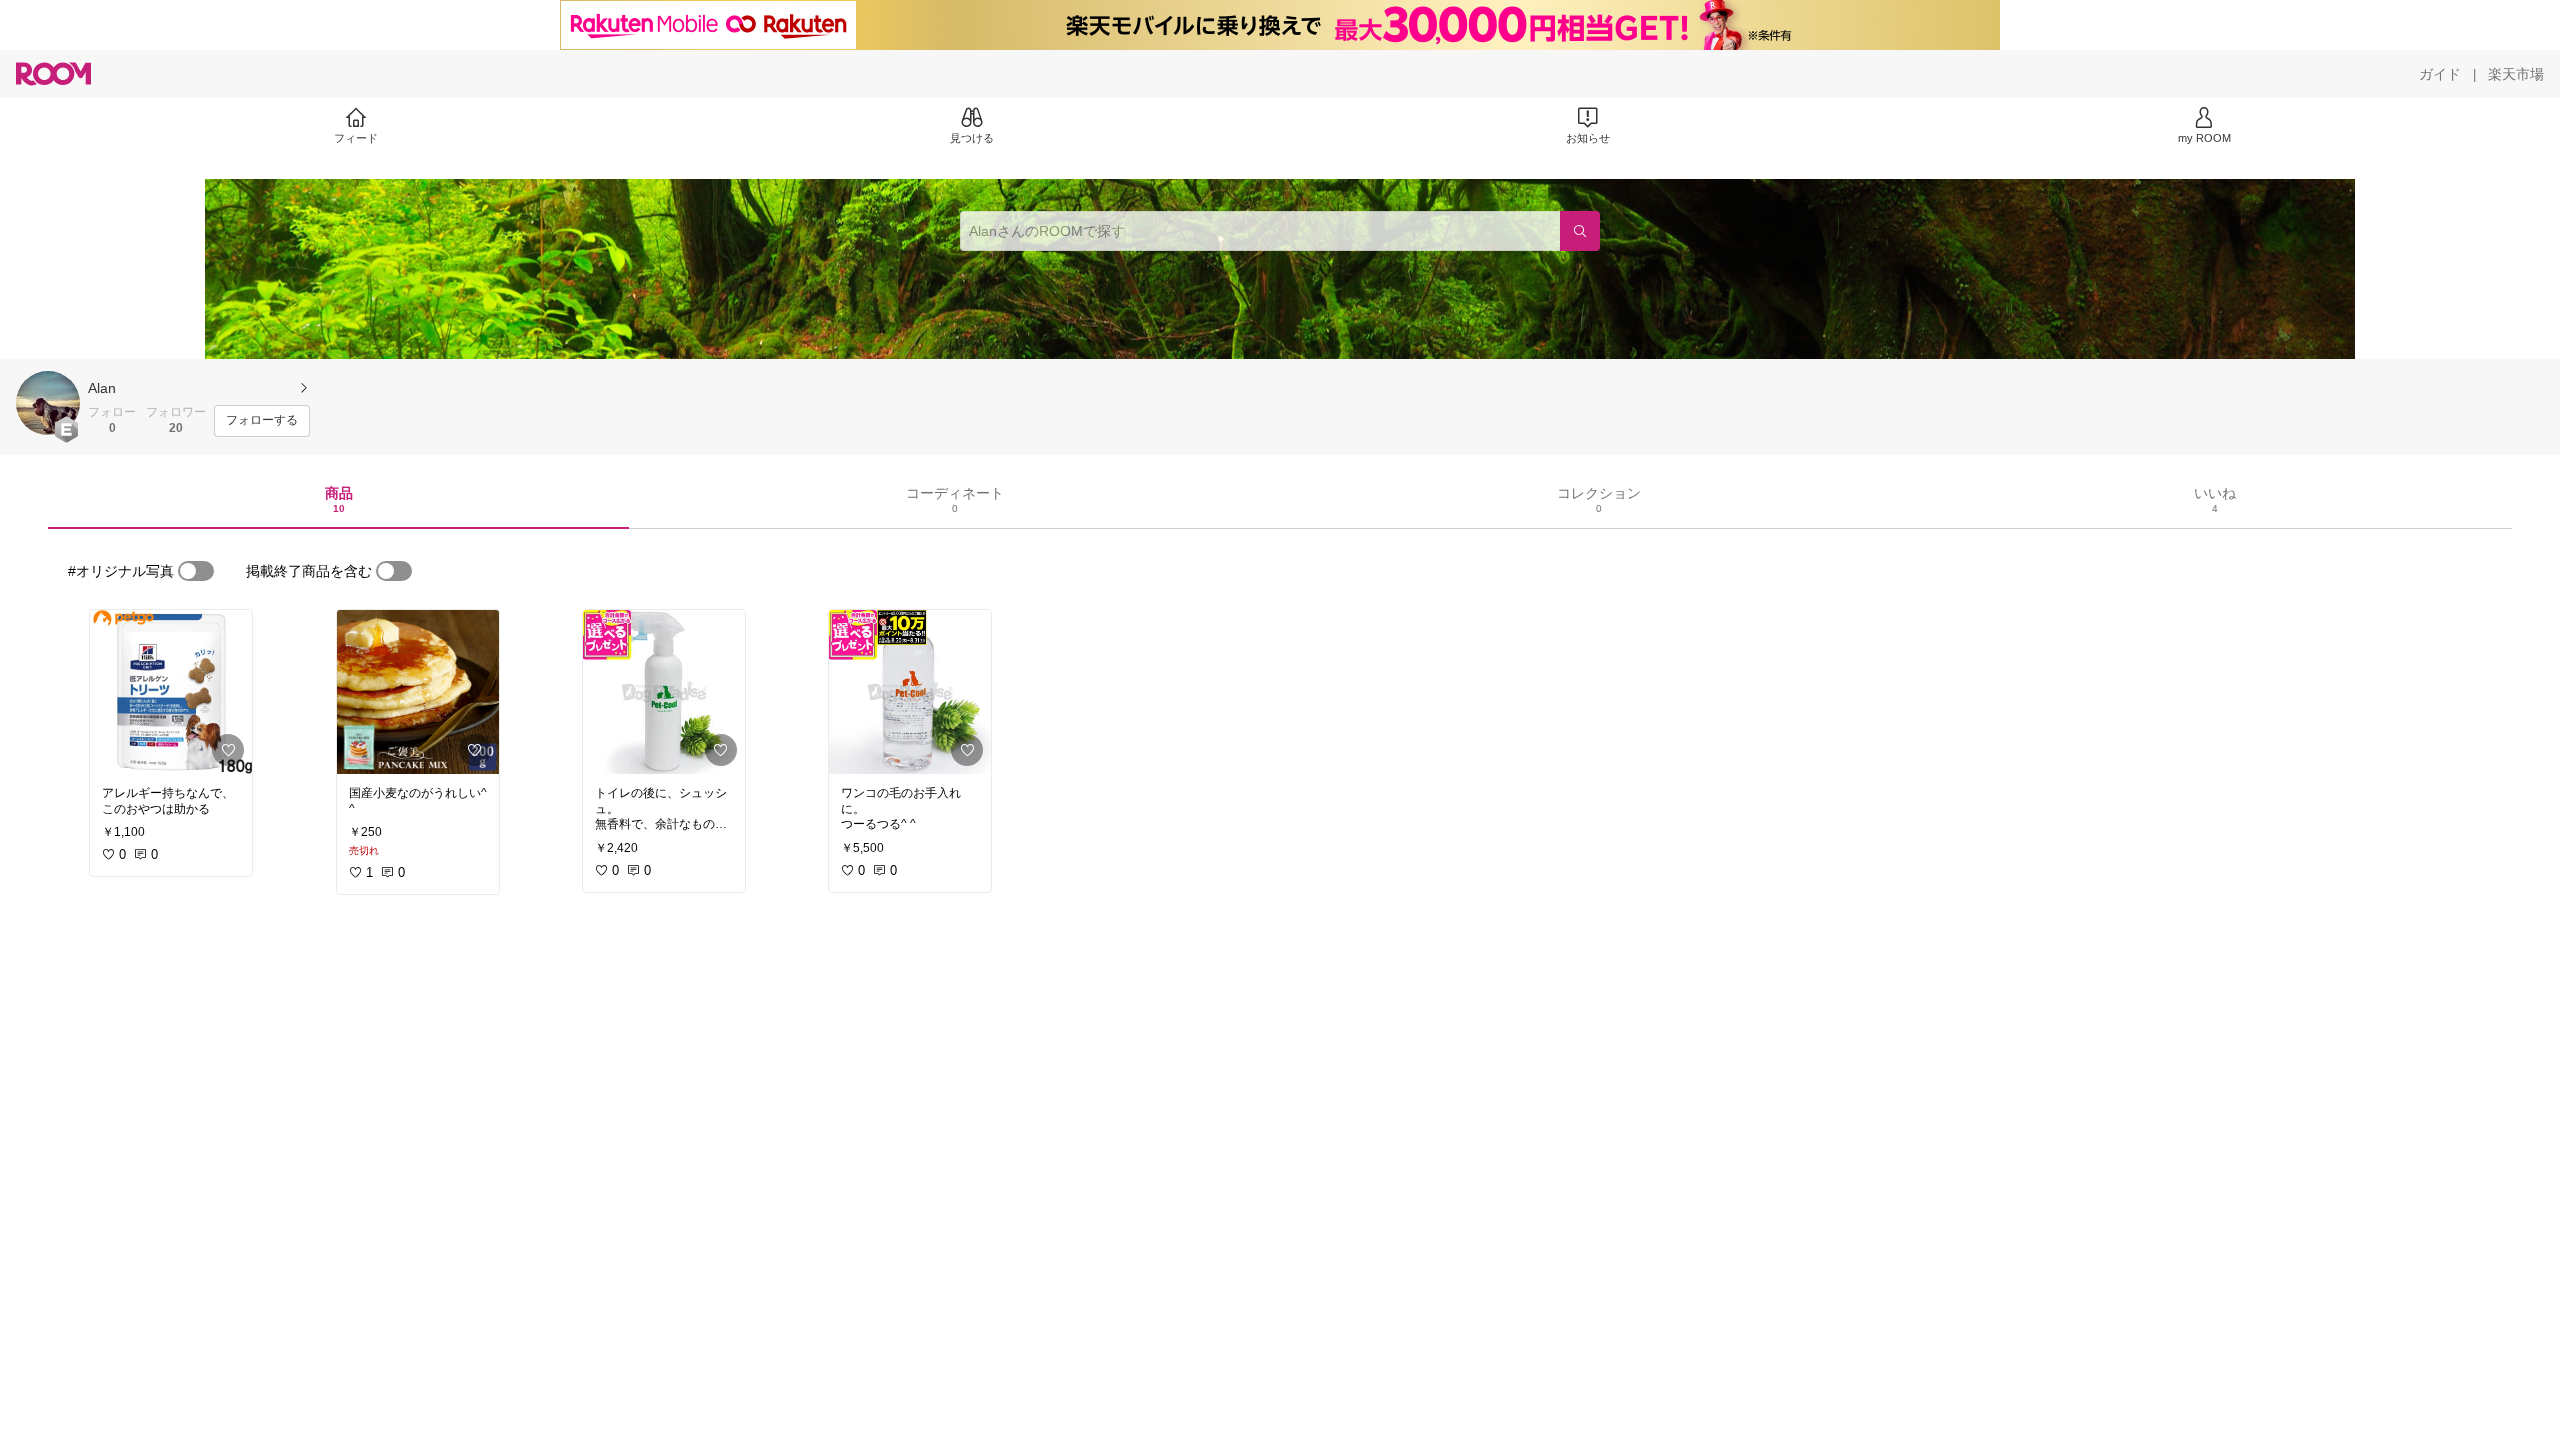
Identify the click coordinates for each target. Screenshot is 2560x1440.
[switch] (196, 571)
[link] (171, 692)
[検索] (1580, 231)
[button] (48, 403)
